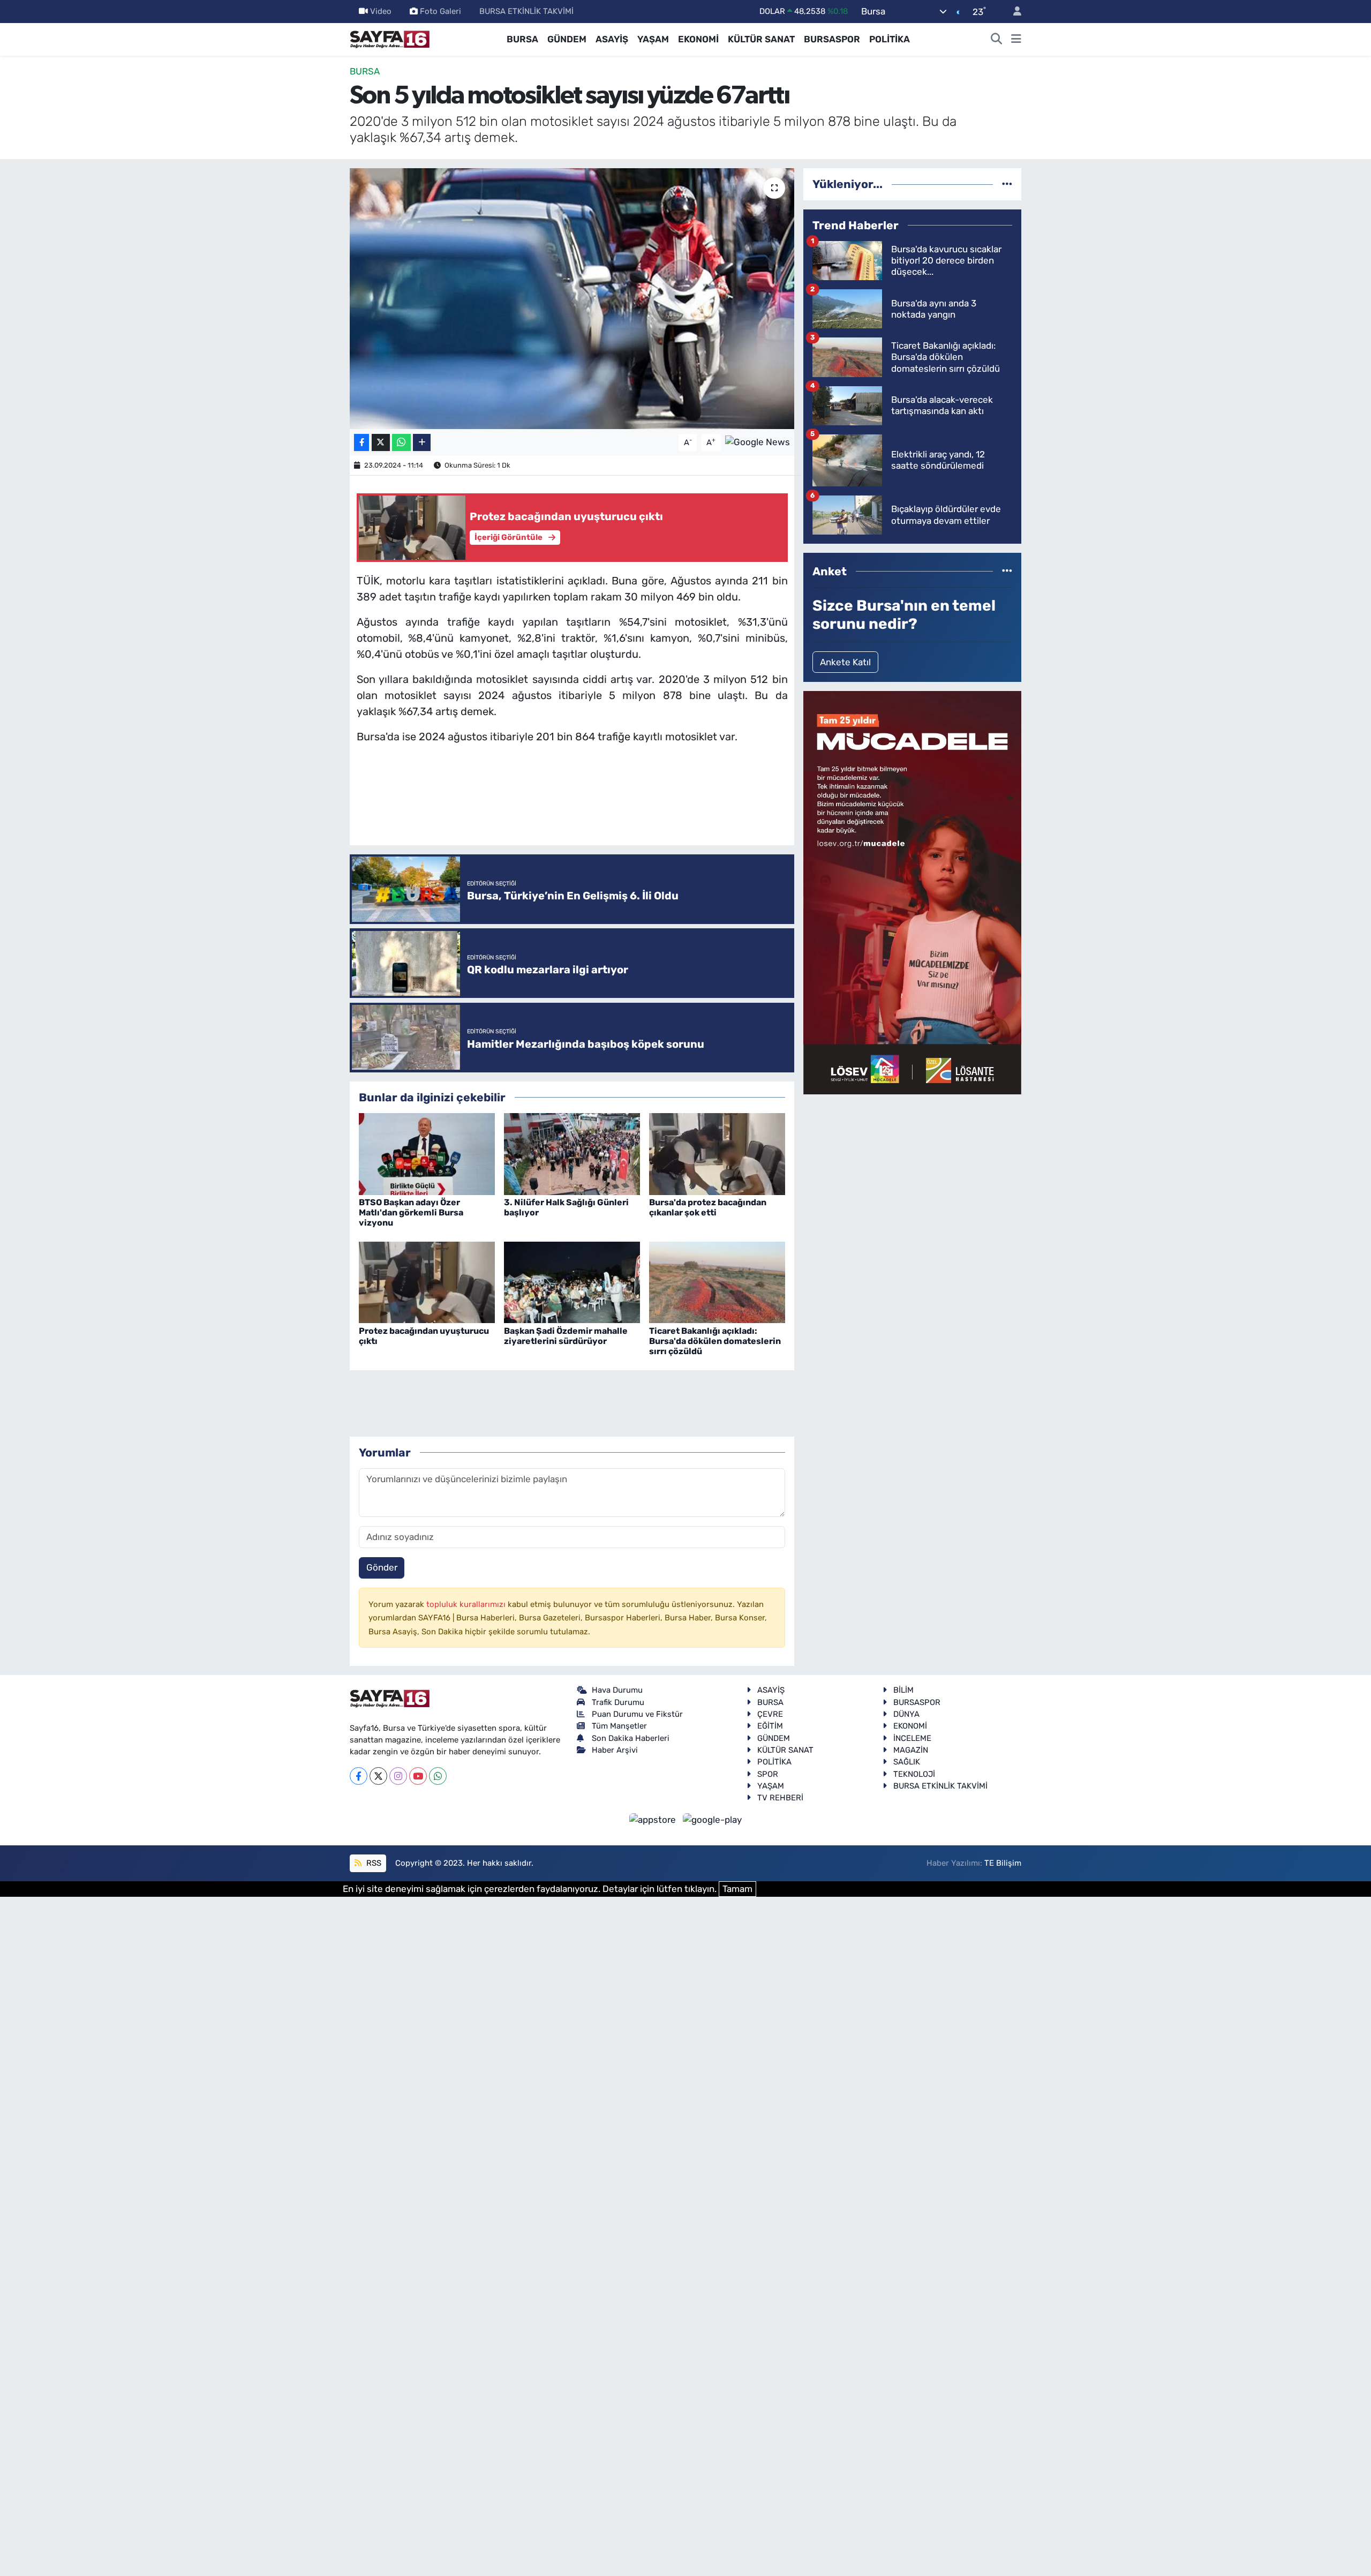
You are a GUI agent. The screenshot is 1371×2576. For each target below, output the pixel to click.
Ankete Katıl (845, 662)
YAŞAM (653, 39)
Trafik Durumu (618, 1702)
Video (381, 11)
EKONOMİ (698, 39)
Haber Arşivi (615, 1750)
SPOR (768, 1774)
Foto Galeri (440, 11)
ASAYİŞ (612, 39)
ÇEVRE (770, 1714)
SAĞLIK (907, 1762)
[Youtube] (418, 1776)
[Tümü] (1007, 184)
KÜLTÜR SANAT (761, 39)
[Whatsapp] (438, 1776)
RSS (373, 1863)
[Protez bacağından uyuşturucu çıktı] (427, 1282)
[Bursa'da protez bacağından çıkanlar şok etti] (717, 1153)
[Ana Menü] (1016, 40)
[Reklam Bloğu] (912, 892)
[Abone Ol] (758, 441)
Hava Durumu (617, 1690)
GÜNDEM (567, 39)
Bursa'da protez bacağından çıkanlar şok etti (708, 1207)
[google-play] (713, 1820)
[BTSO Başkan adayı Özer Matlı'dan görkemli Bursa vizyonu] (427, 1153)
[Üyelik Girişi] (1013, 12)
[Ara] (997, 40)
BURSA (522, 39)
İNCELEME (912, 1738)
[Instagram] (398, 1776)
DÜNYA (906, 1714)
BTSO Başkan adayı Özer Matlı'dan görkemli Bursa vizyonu (411, 1212)
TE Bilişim (1003, 1863)
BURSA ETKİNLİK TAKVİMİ (526, 11)
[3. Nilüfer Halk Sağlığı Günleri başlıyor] (572, 1153)
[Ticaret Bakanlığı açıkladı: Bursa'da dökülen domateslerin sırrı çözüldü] (717, 1282)
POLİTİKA (890, 39)
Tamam (737, 1889)
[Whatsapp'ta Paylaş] (401, 443)
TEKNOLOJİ (914, 1774)
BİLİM (903, 1690)
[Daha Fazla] (422, 443)
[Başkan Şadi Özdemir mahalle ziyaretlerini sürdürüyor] (572, 1282)
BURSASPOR (832, 39)
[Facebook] (359, 1776)
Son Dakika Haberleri (631, 1738)
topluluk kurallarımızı (467, 1604)
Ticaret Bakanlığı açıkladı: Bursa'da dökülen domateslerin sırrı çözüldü (715, 1341)
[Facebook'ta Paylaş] (361, 443)
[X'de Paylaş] (381, 443)
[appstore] (654, 1820)
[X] (378, 1776)
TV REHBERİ (780, 1798)
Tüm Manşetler (619, 1726)
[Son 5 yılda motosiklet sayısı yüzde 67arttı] (572, 299)
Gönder (382, 1567)
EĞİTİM (770, 1726)
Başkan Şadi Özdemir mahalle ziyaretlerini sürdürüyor (566, 1336)
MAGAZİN (911, 1750)
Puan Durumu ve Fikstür (637, 1714)
